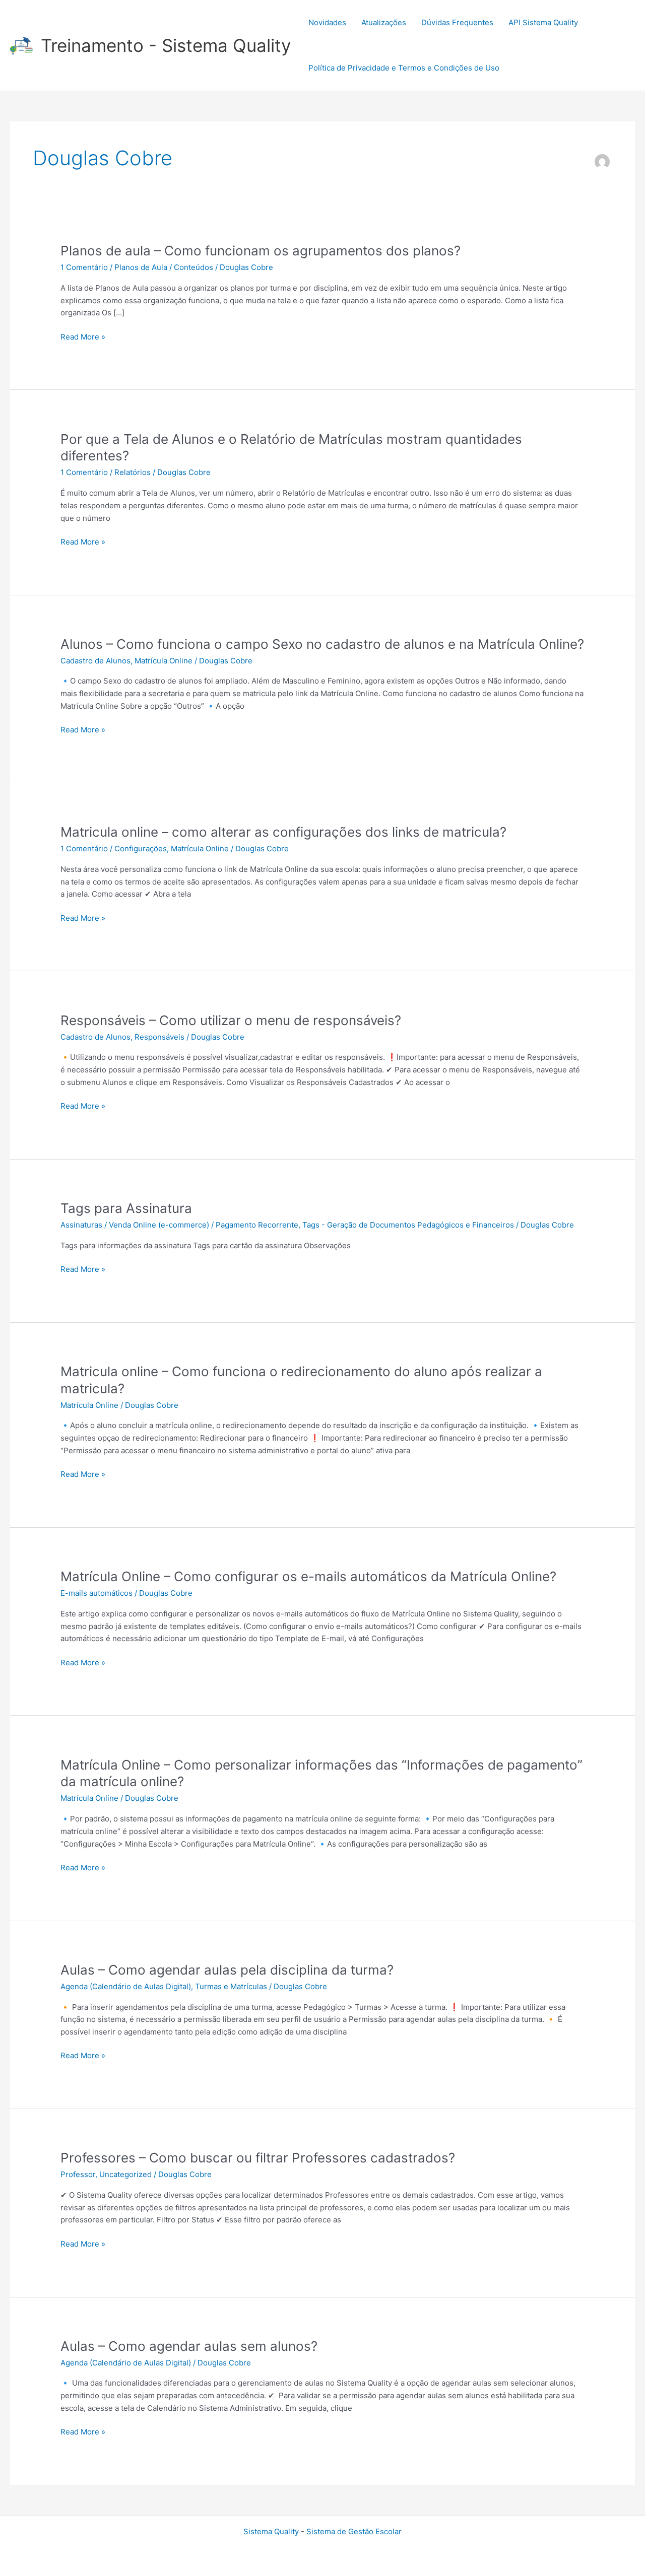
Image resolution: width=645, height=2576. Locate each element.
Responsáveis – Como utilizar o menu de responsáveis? (231, 1020)
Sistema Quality (271, 2531)
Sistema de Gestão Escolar (354, 2531)
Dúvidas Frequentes (457, 22)
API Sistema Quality (543, 22)
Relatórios (133, 472)
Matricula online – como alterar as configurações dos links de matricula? (283, 832)
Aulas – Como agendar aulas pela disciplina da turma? (227, 1970)
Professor (78, 2174)
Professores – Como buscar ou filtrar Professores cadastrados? (258, 2158)
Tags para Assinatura (126, 1208)
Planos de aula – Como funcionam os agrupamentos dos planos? (261, 251)
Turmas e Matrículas (231, 1986)
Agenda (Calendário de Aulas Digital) (126, 1986)
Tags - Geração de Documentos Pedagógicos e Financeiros (408, 1225)
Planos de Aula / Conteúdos (164, 267)
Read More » (83, 337)
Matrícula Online (164, 661)
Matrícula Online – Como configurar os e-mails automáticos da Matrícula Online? (308, 1576)
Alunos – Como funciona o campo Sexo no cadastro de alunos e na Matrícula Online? (322, 644)
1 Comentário (84, 267)
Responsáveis (159, 1037)
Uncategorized (125, 2174)
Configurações (141, 849)
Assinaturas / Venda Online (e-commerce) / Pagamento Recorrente (179, 1225)
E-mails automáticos (96, 1593)
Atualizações (384, 22)
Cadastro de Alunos (95, 661)
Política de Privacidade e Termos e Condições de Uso (404, 68)
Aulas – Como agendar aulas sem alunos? (189, 2346)
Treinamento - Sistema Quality (166, 45)
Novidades (327, 22)
